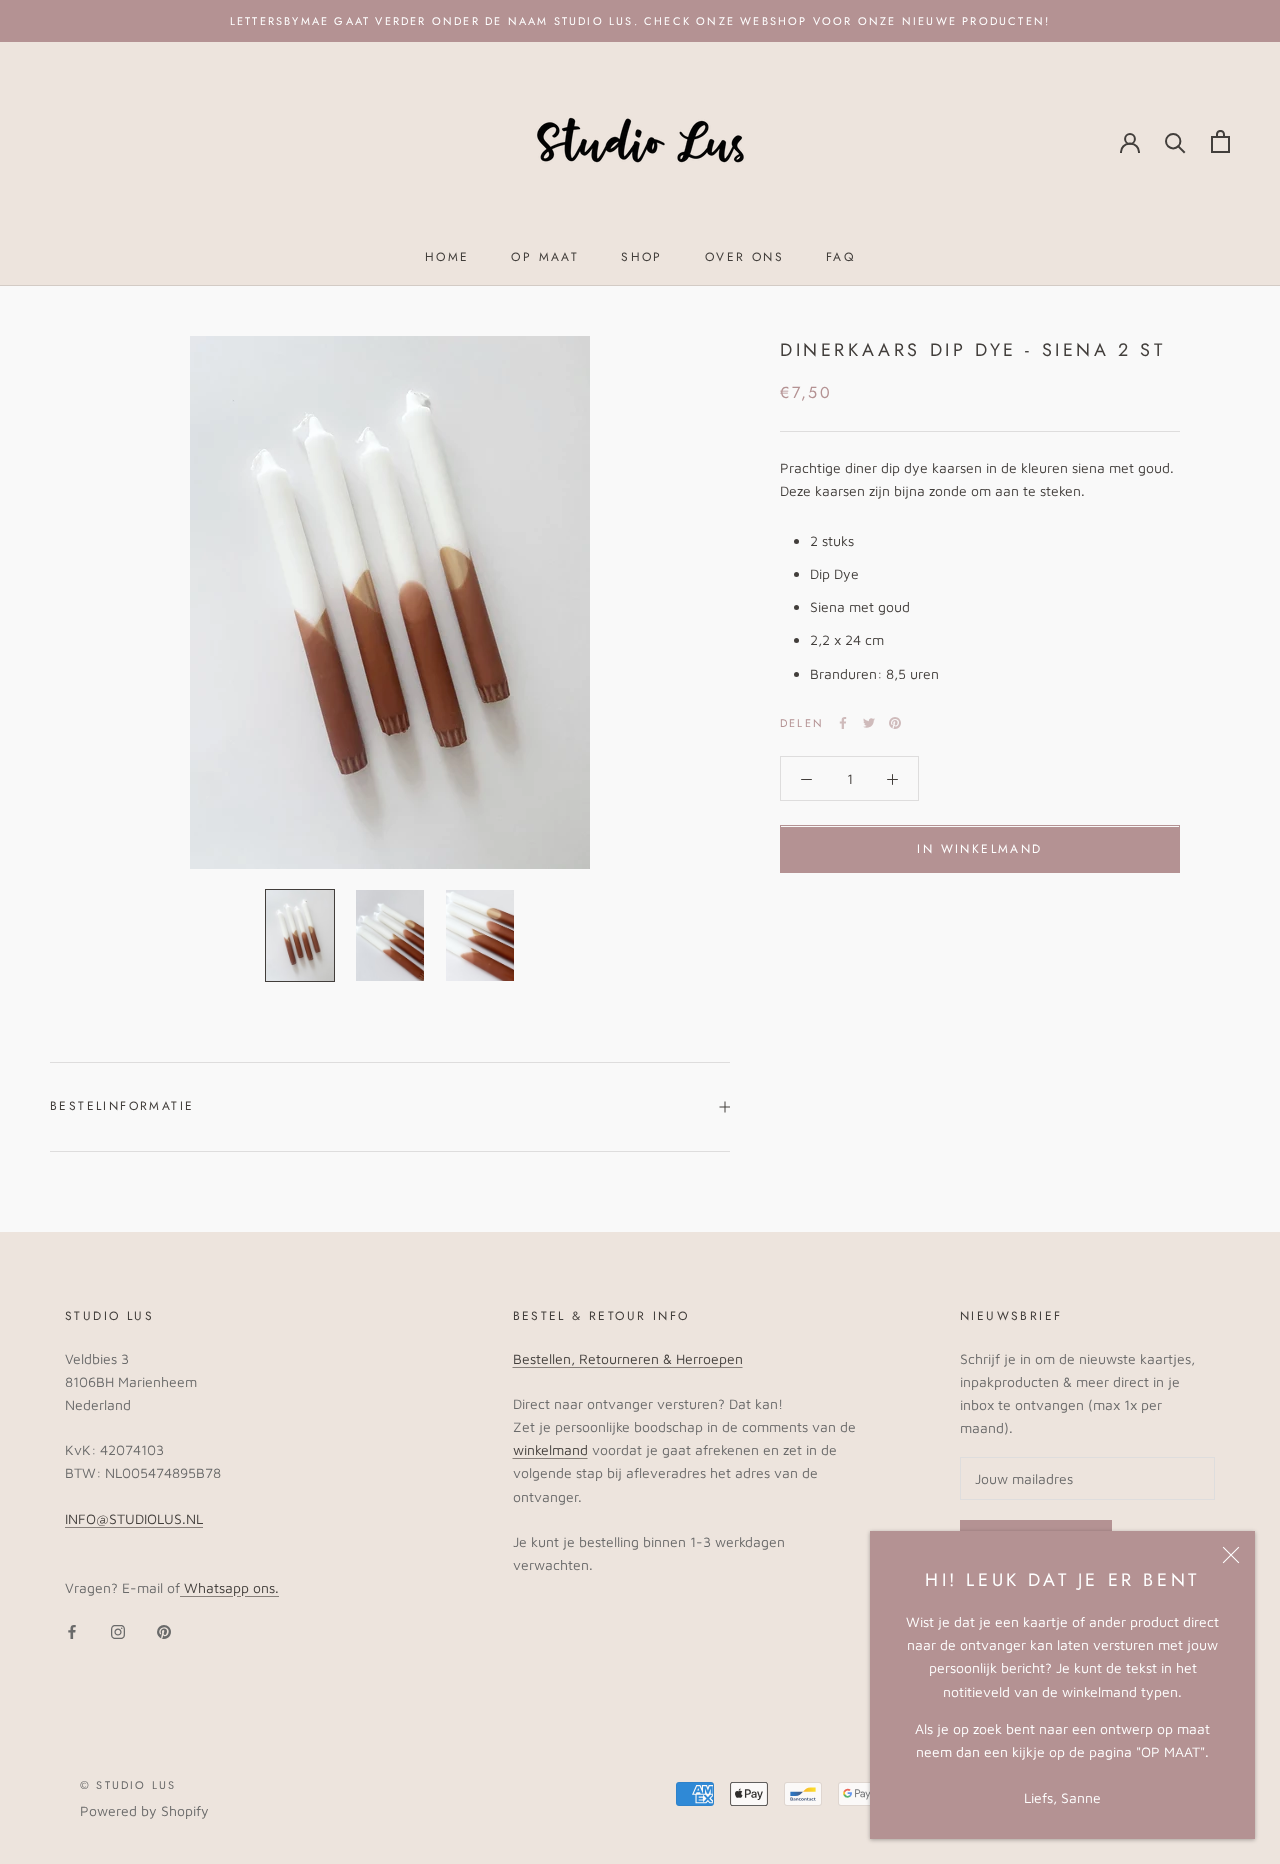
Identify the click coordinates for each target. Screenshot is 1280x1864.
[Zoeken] (1175, 141)
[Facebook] (843, 723)
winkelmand (550, 1449)
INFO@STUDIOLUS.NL (134, 1518)
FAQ (840, 257)
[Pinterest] (895, 723)
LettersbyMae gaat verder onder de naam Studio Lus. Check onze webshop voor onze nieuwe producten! (640, 21)
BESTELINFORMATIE (122, 1106)
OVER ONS (744, 257)
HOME (447, 257)
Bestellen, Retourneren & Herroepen (628, 1358)
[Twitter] (869, 723)
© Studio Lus (128, 1785)
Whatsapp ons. (229, 1587)
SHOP (642, 257)
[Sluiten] (1231, 1555)
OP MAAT (545, 257)
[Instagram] (118, 1630)
